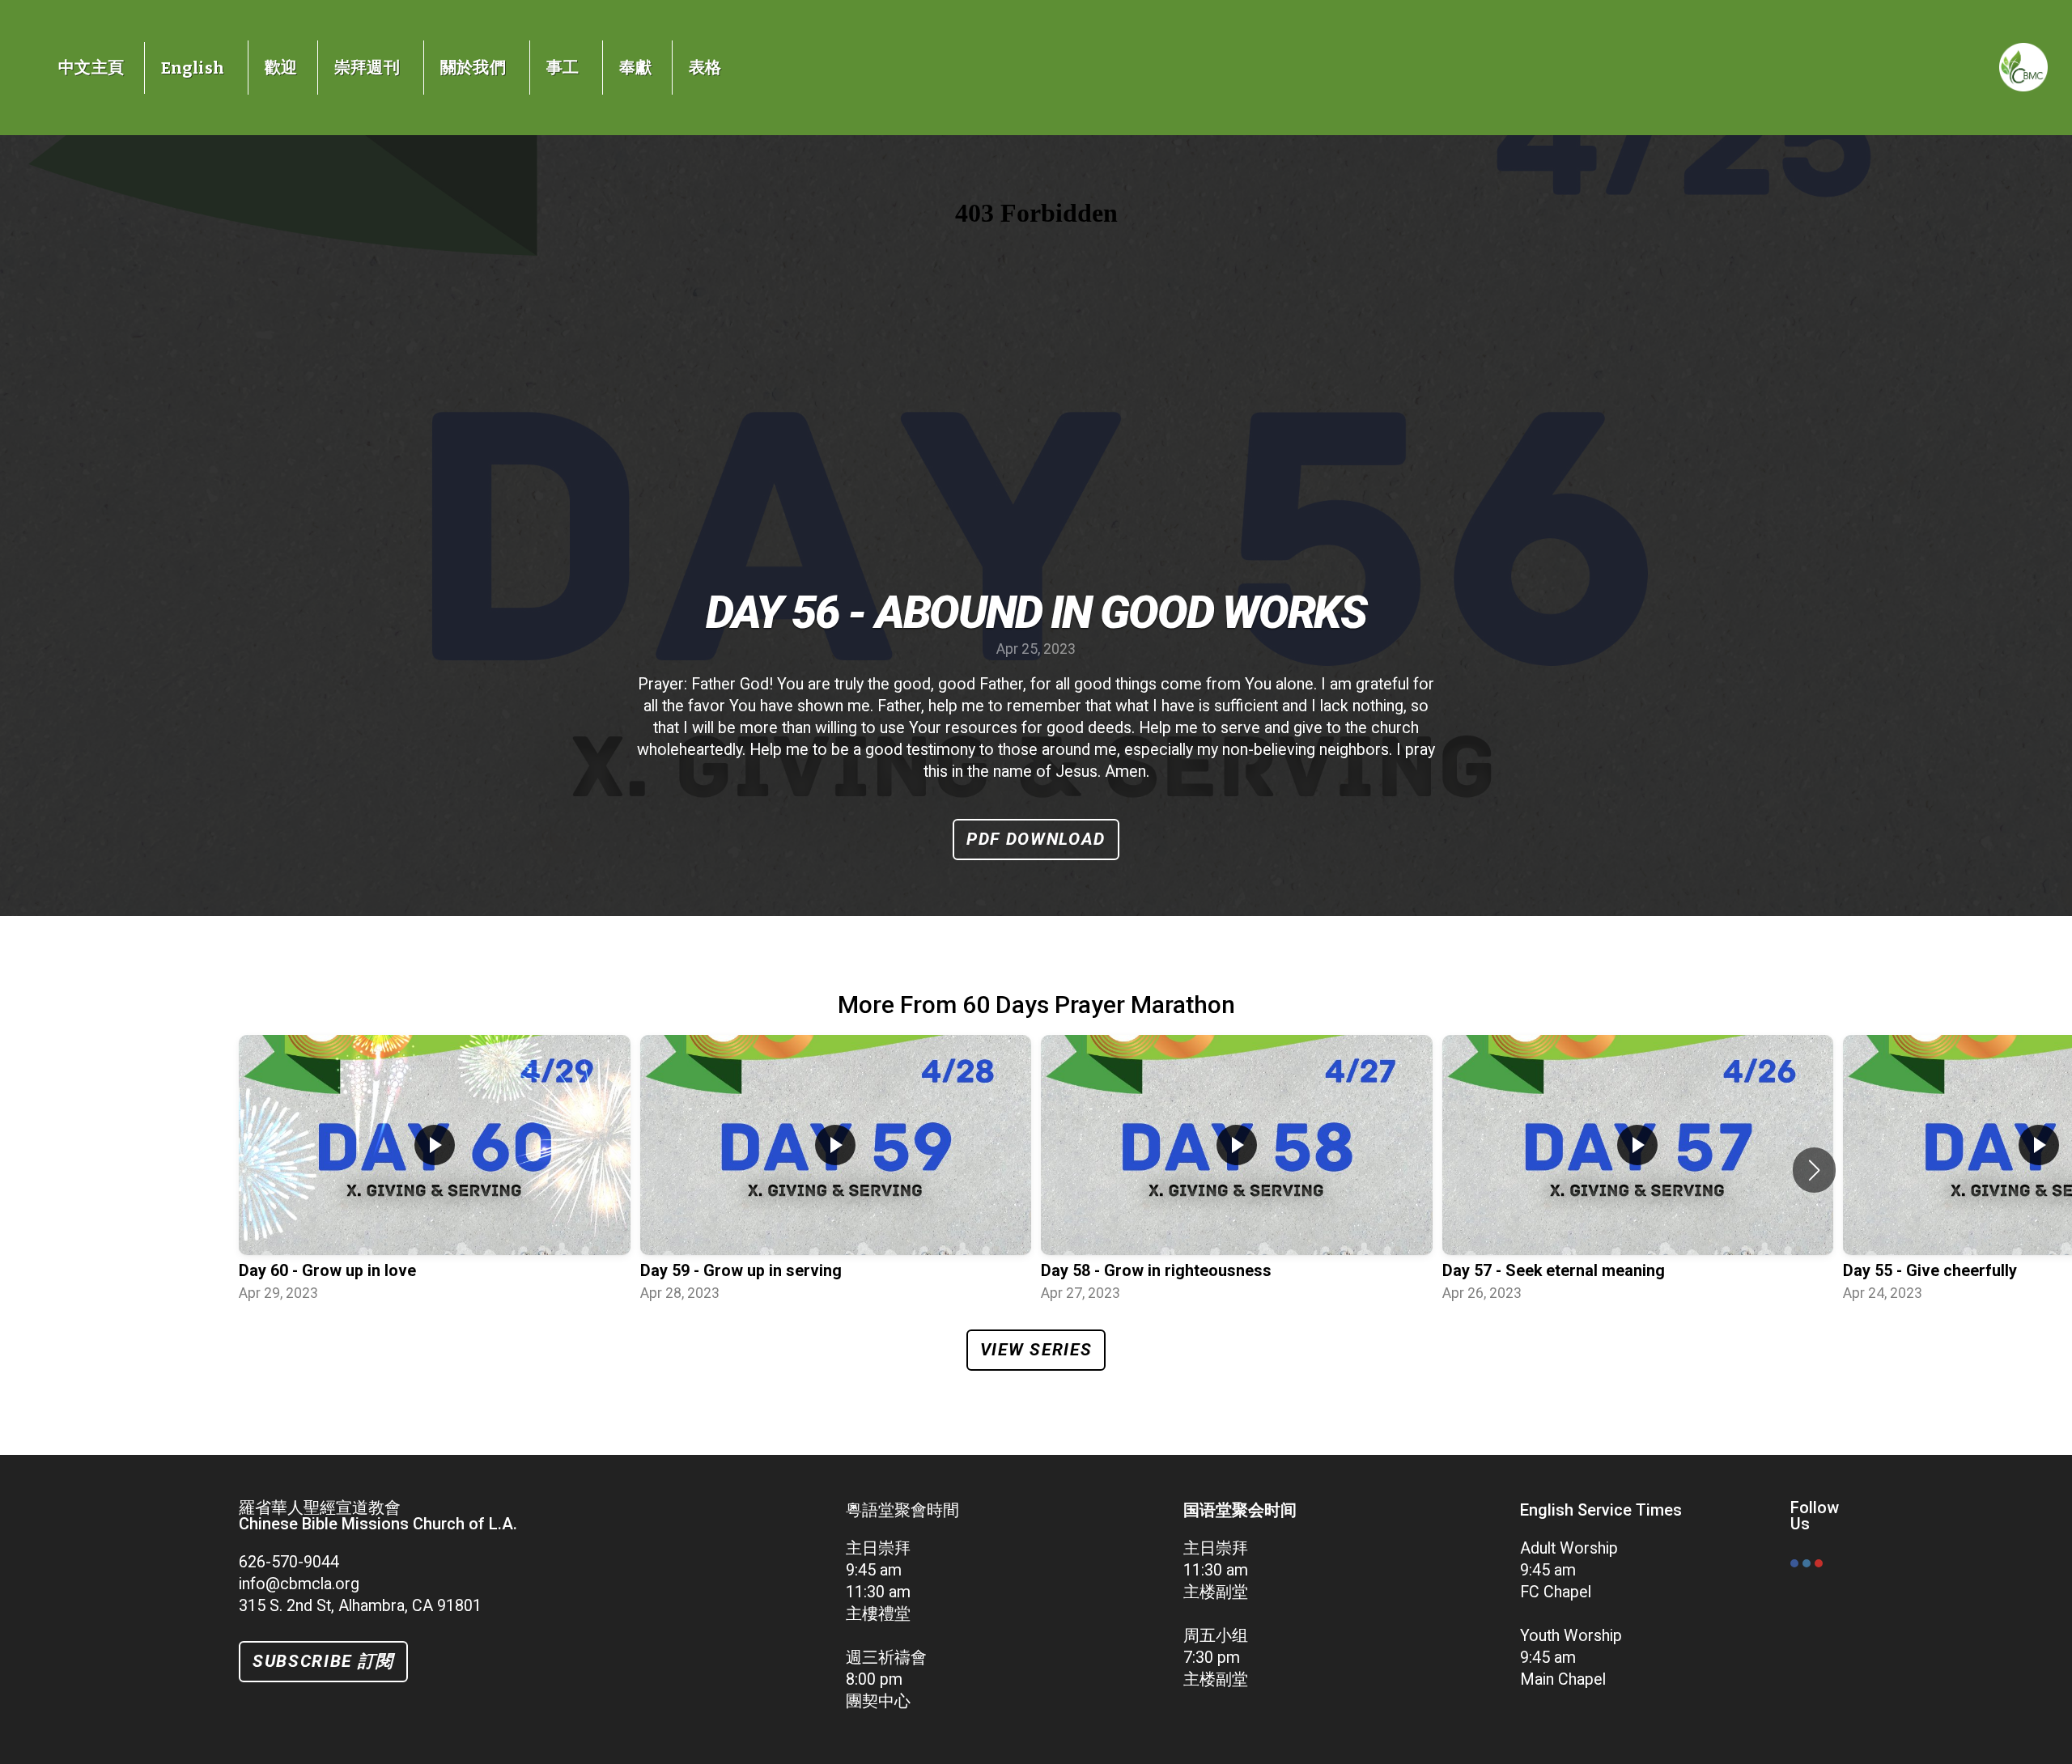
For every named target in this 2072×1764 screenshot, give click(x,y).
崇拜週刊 (369, 67)
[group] (435, 1170)
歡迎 (281, 67)
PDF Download (1036, 839)
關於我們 (475, 67)
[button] (1814, 1170)
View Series (1036, 1350)
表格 (705, 67)
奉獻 (636, 67)
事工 (565, 67)
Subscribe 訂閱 (323, 1661)
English (195, 68)
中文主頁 (91, 67)
